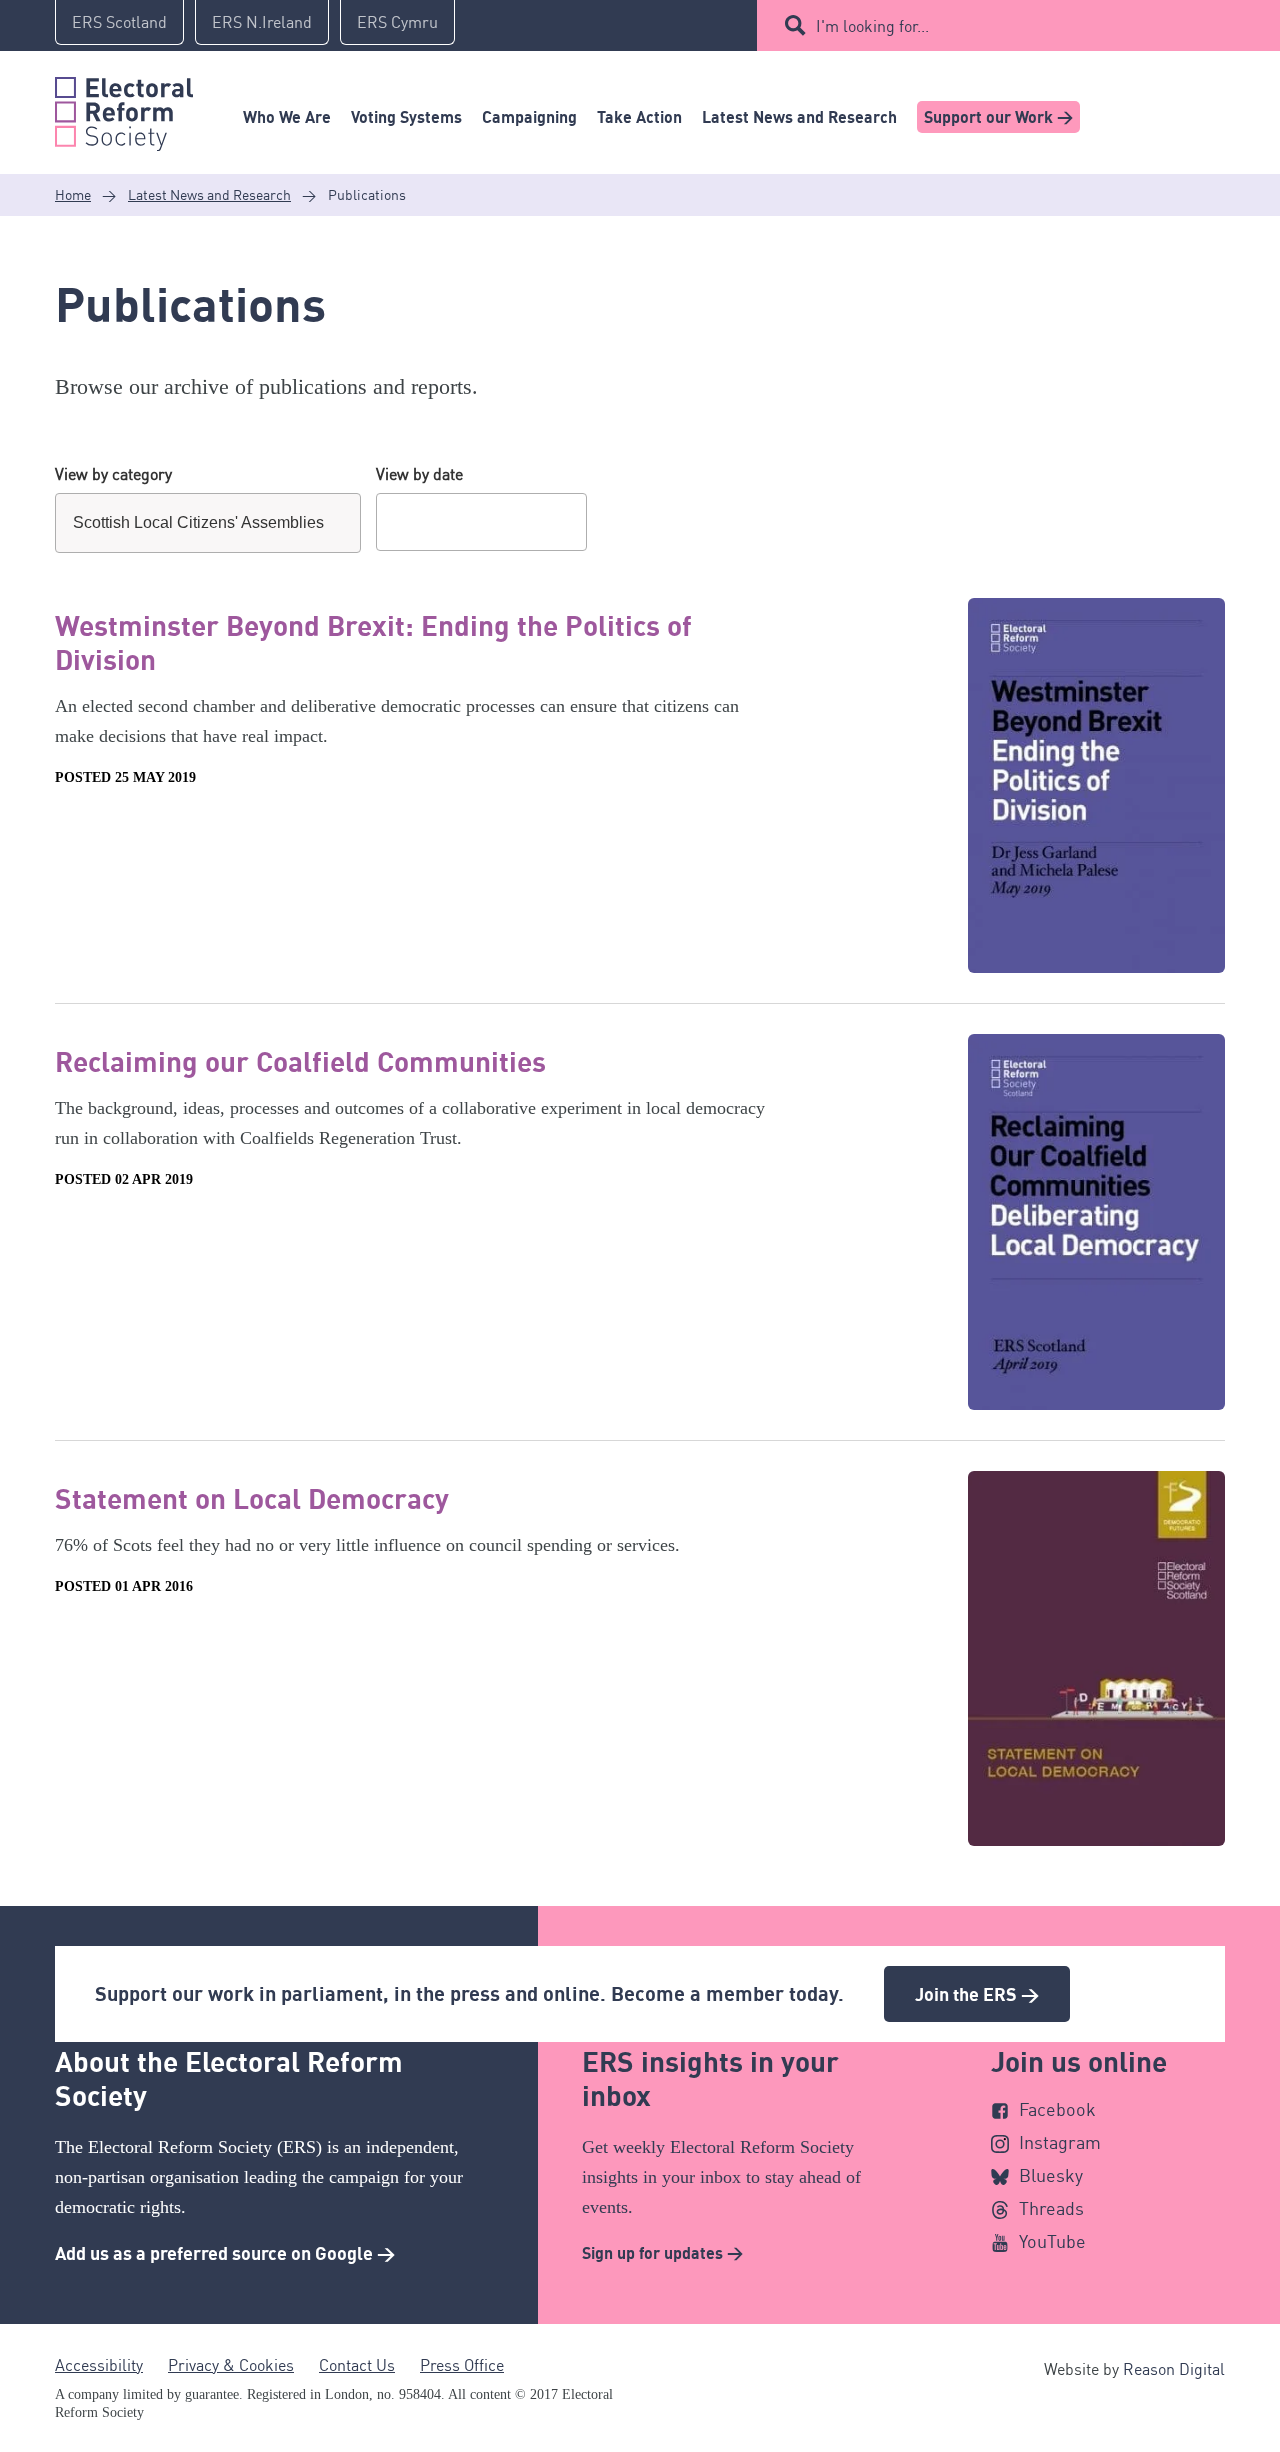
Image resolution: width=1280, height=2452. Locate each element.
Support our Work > (998, 117)
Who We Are (287, 117)
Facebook (1057, 2109)
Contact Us (357, 2365)
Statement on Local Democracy (252, 1498)
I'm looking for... (872, 26)
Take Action (639, 117)
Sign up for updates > (662, 2253)
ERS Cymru (397, 22)
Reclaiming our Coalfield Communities (300, 1061)
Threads (1051, 2208)
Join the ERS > (977, 1994)
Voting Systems (406, 117)
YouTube (1052, 2241)
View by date (419, 474)
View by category (113, 474)
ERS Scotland (119, 22)
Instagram (1060, 2142)
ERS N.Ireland (262, 22)
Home (73, 194)
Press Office (462, 2365)
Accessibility (99, 2365)
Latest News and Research (799, 117)
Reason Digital (1174, 2369)
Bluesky (1051, 2175)
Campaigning (529, 117)
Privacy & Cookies (231, 2365)
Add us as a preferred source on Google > (225, 2253)
